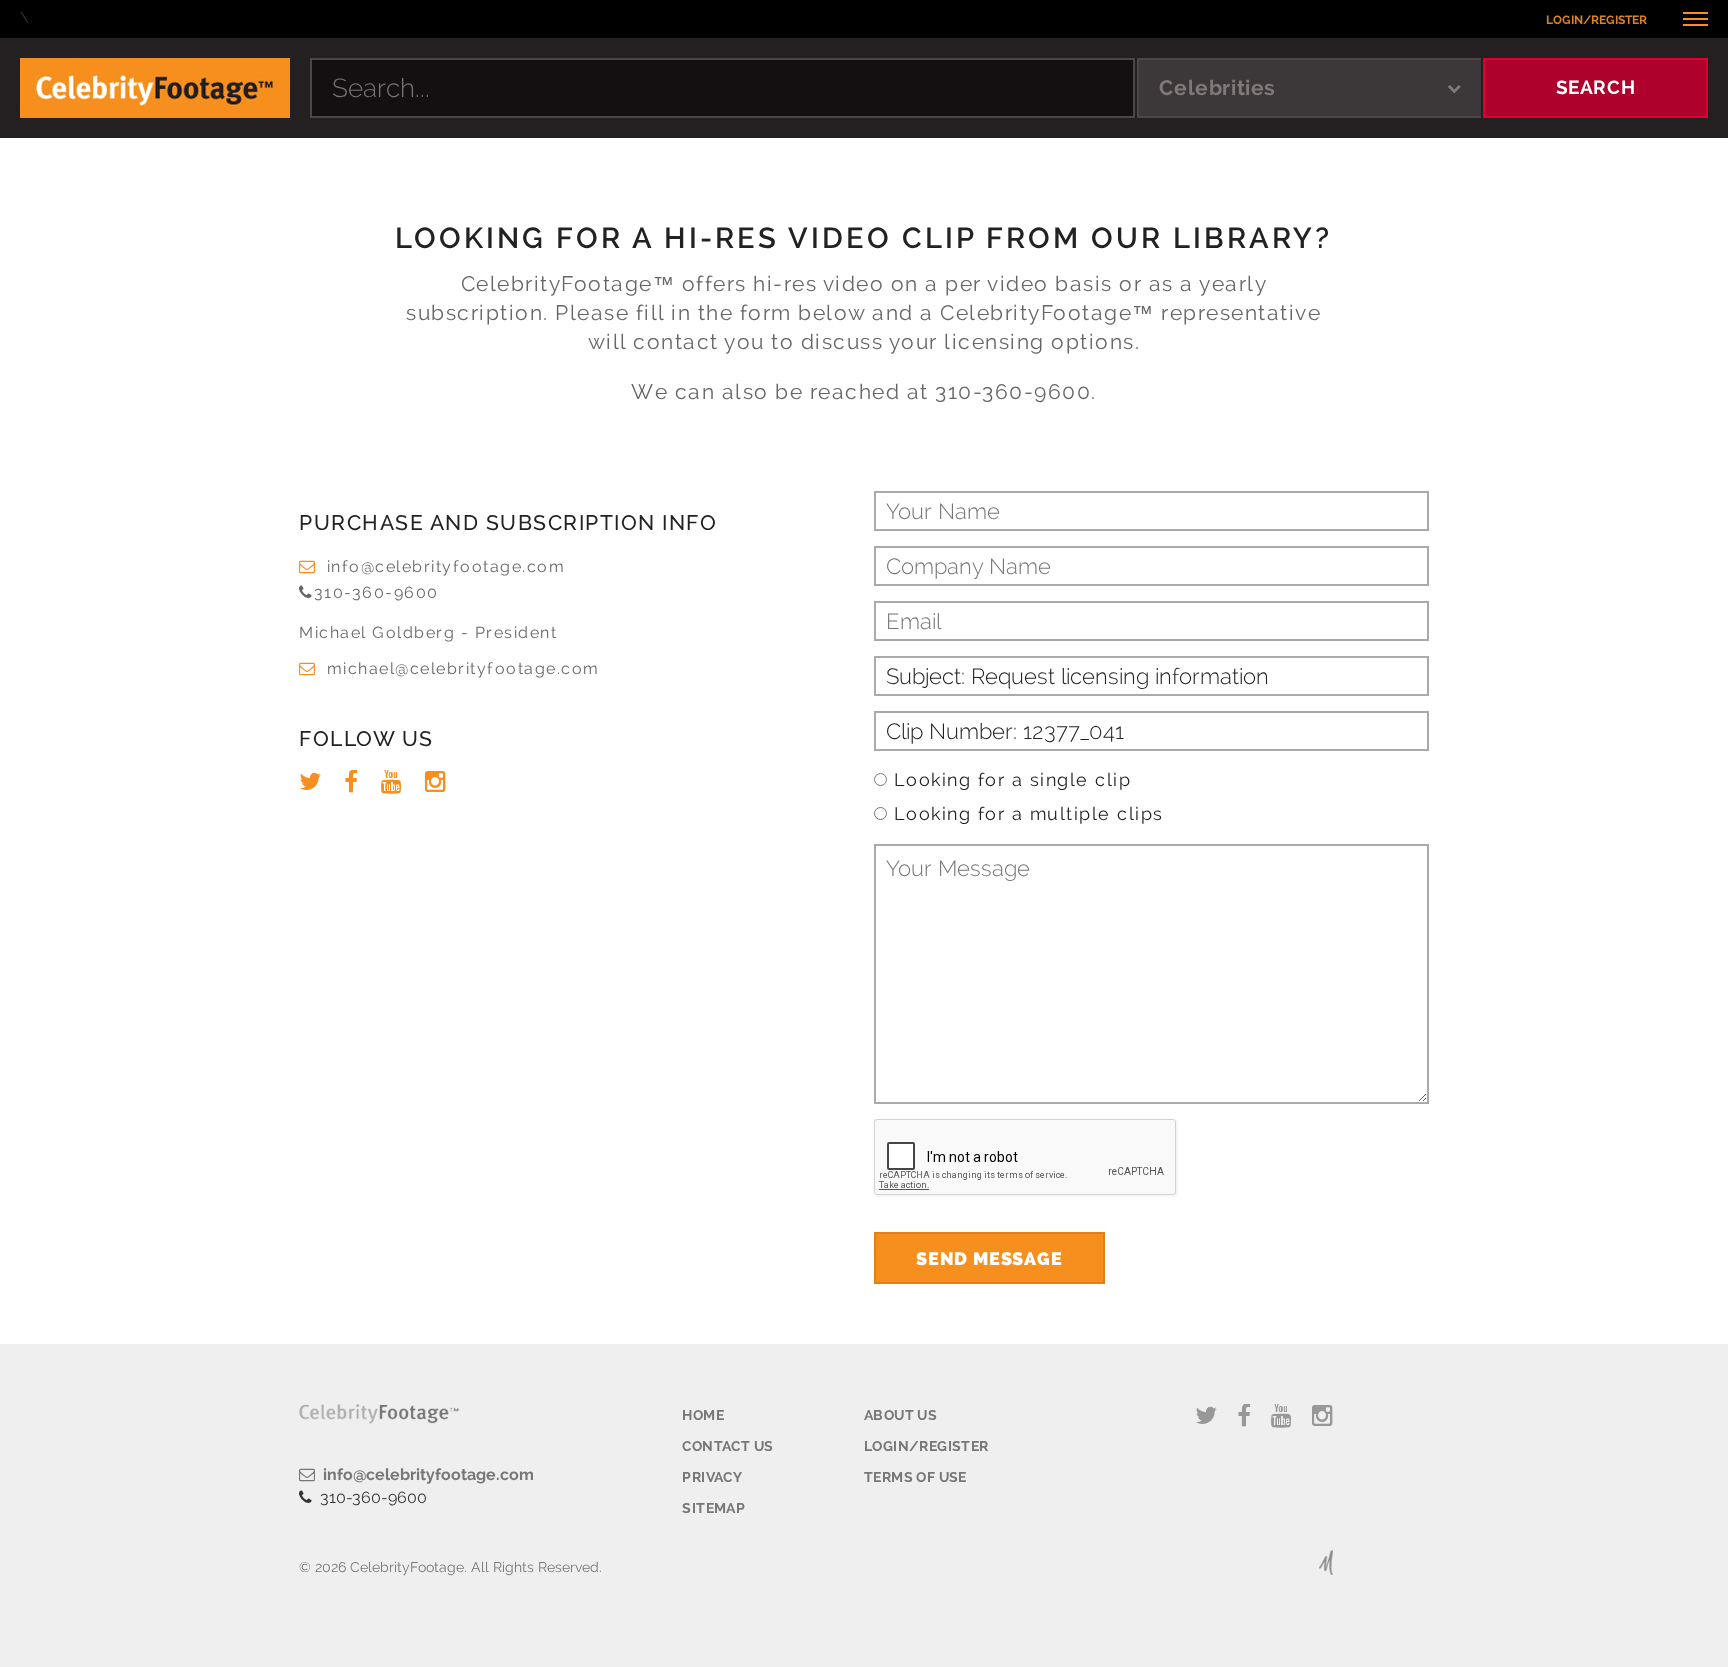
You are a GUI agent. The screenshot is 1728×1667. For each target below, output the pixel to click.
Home (703, 1415)
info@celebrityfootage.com (446, 566)
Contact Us (727, 1446)
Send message (989, 1258)
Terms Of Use (915, 1477)
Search (1596, 87)
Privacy (712, 1477)
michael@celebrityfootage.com (463, 668)
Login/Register (1596, 20)
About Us (900, 1415)
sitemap (713, 1508)
